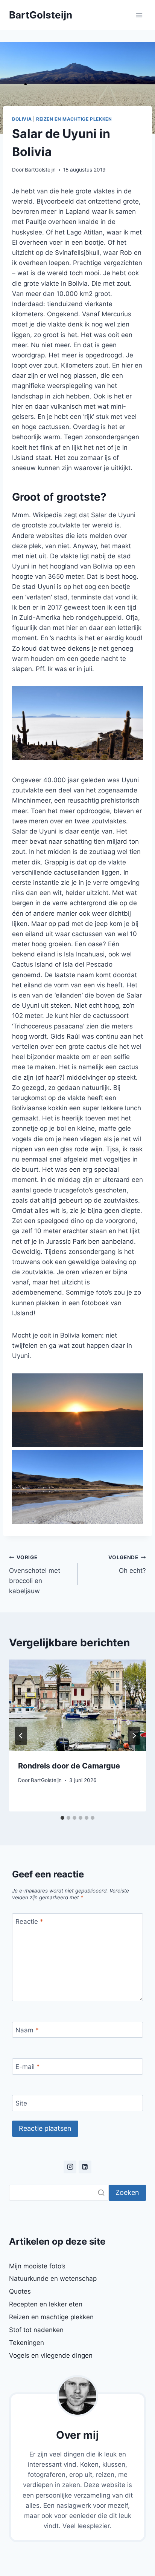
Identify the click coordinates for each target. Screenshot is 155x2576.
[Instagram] (70, 2167)
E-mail (28, 2067)
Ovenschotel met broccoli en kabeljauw (35, 1575)
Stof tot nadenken (36, 2330)
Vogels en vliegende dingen (51, 2355)
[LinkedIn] (85, 2167)
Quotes (20, 2291)
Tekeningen (27, 2343)
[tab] (62, 1818)
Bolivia (22, 119)
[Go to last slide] (21, 1736)
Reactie (29, 1922)
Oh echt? (127, 1564)
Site (21, 2103)
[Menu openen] (139, 15)
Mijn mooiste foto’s (37, 2266)
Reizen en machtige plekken (74, 119)
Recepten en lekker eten (46, 2304)
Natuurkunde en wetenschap (53, 2279)
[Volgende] (134, 1736)
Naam (27, 2030)
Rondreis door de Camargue (69, 1766)
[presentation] (77, 1705)
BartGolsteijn (40, 170)
